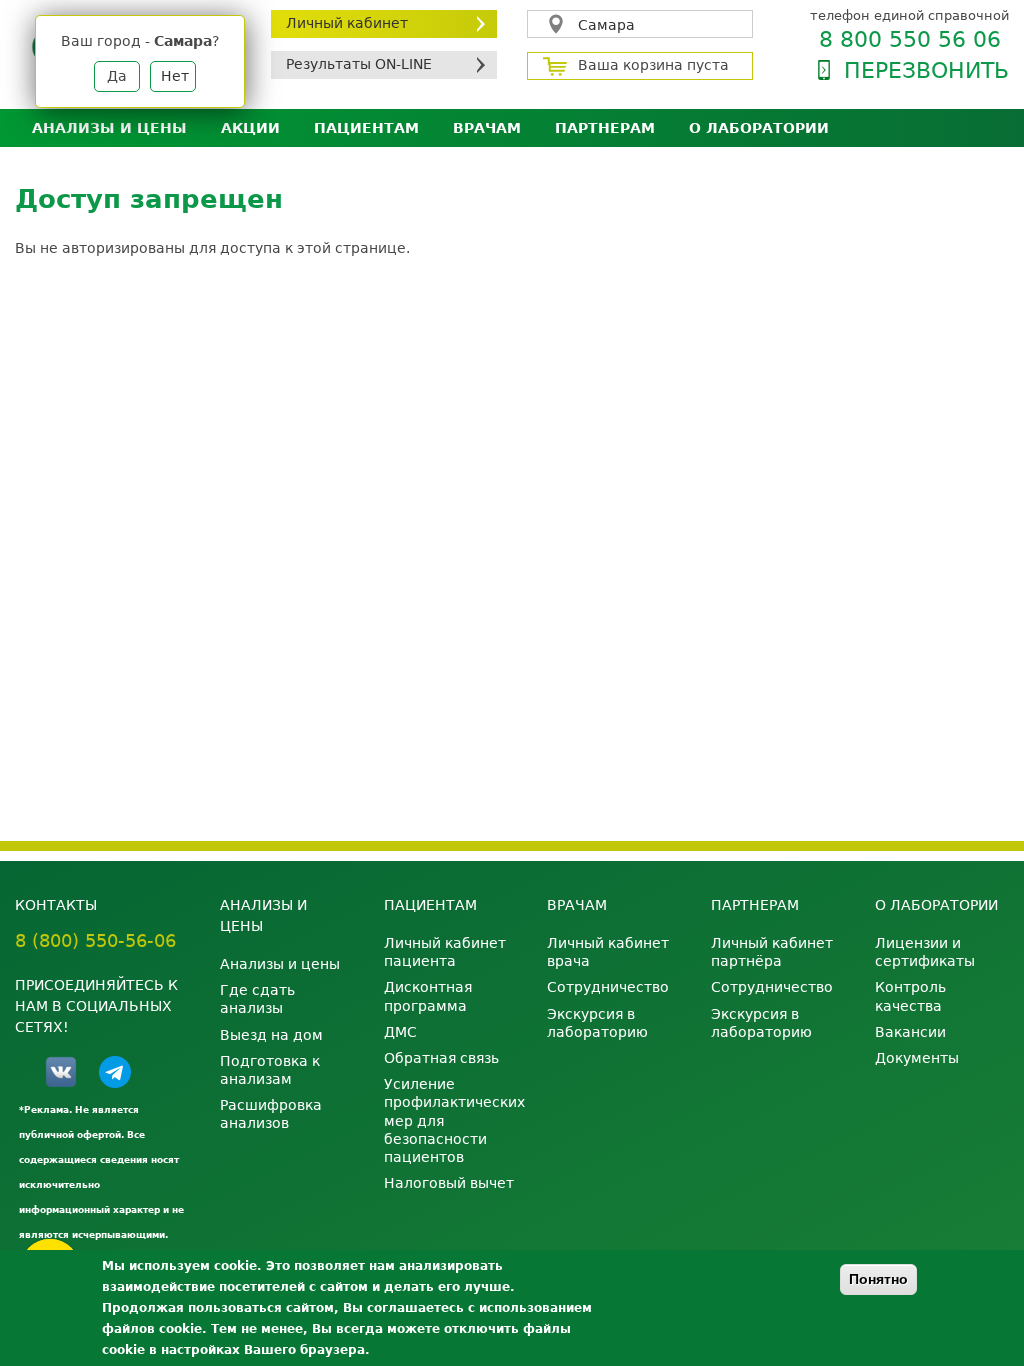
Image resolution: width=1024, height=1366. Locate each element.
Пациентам (366, 128)
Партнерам (605, 128)
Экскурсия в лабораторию (597, 1023)
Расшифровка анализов (271, 1114)
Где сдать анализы (257, 999)
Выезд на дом (271, 1035)
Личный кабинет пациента (445, 952)
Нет (175, 76)
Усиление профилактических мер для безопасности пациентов (451, 1120)
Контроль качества (910, 996)
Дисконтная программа (428, 996)
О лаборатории (759, 128)
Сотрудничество (608, 987)
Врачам (487, 128)
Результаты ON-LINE (359, 64)
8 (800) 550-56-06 (95, 940)
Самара (606, 25)
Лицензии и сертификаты (925, 952)
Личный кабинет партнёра (772, 952)
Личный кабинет (347, 23)
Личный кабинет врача (608, 952)
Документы (917, 1058)
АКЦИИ (250, 128)
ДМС (400, 1032)
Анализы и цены (109, 128)
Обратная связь (441, 1058)
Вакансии (910, 1032)
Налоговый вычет (449, 1183)
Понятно (878, 1279)
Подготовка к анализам (270, 1070)
